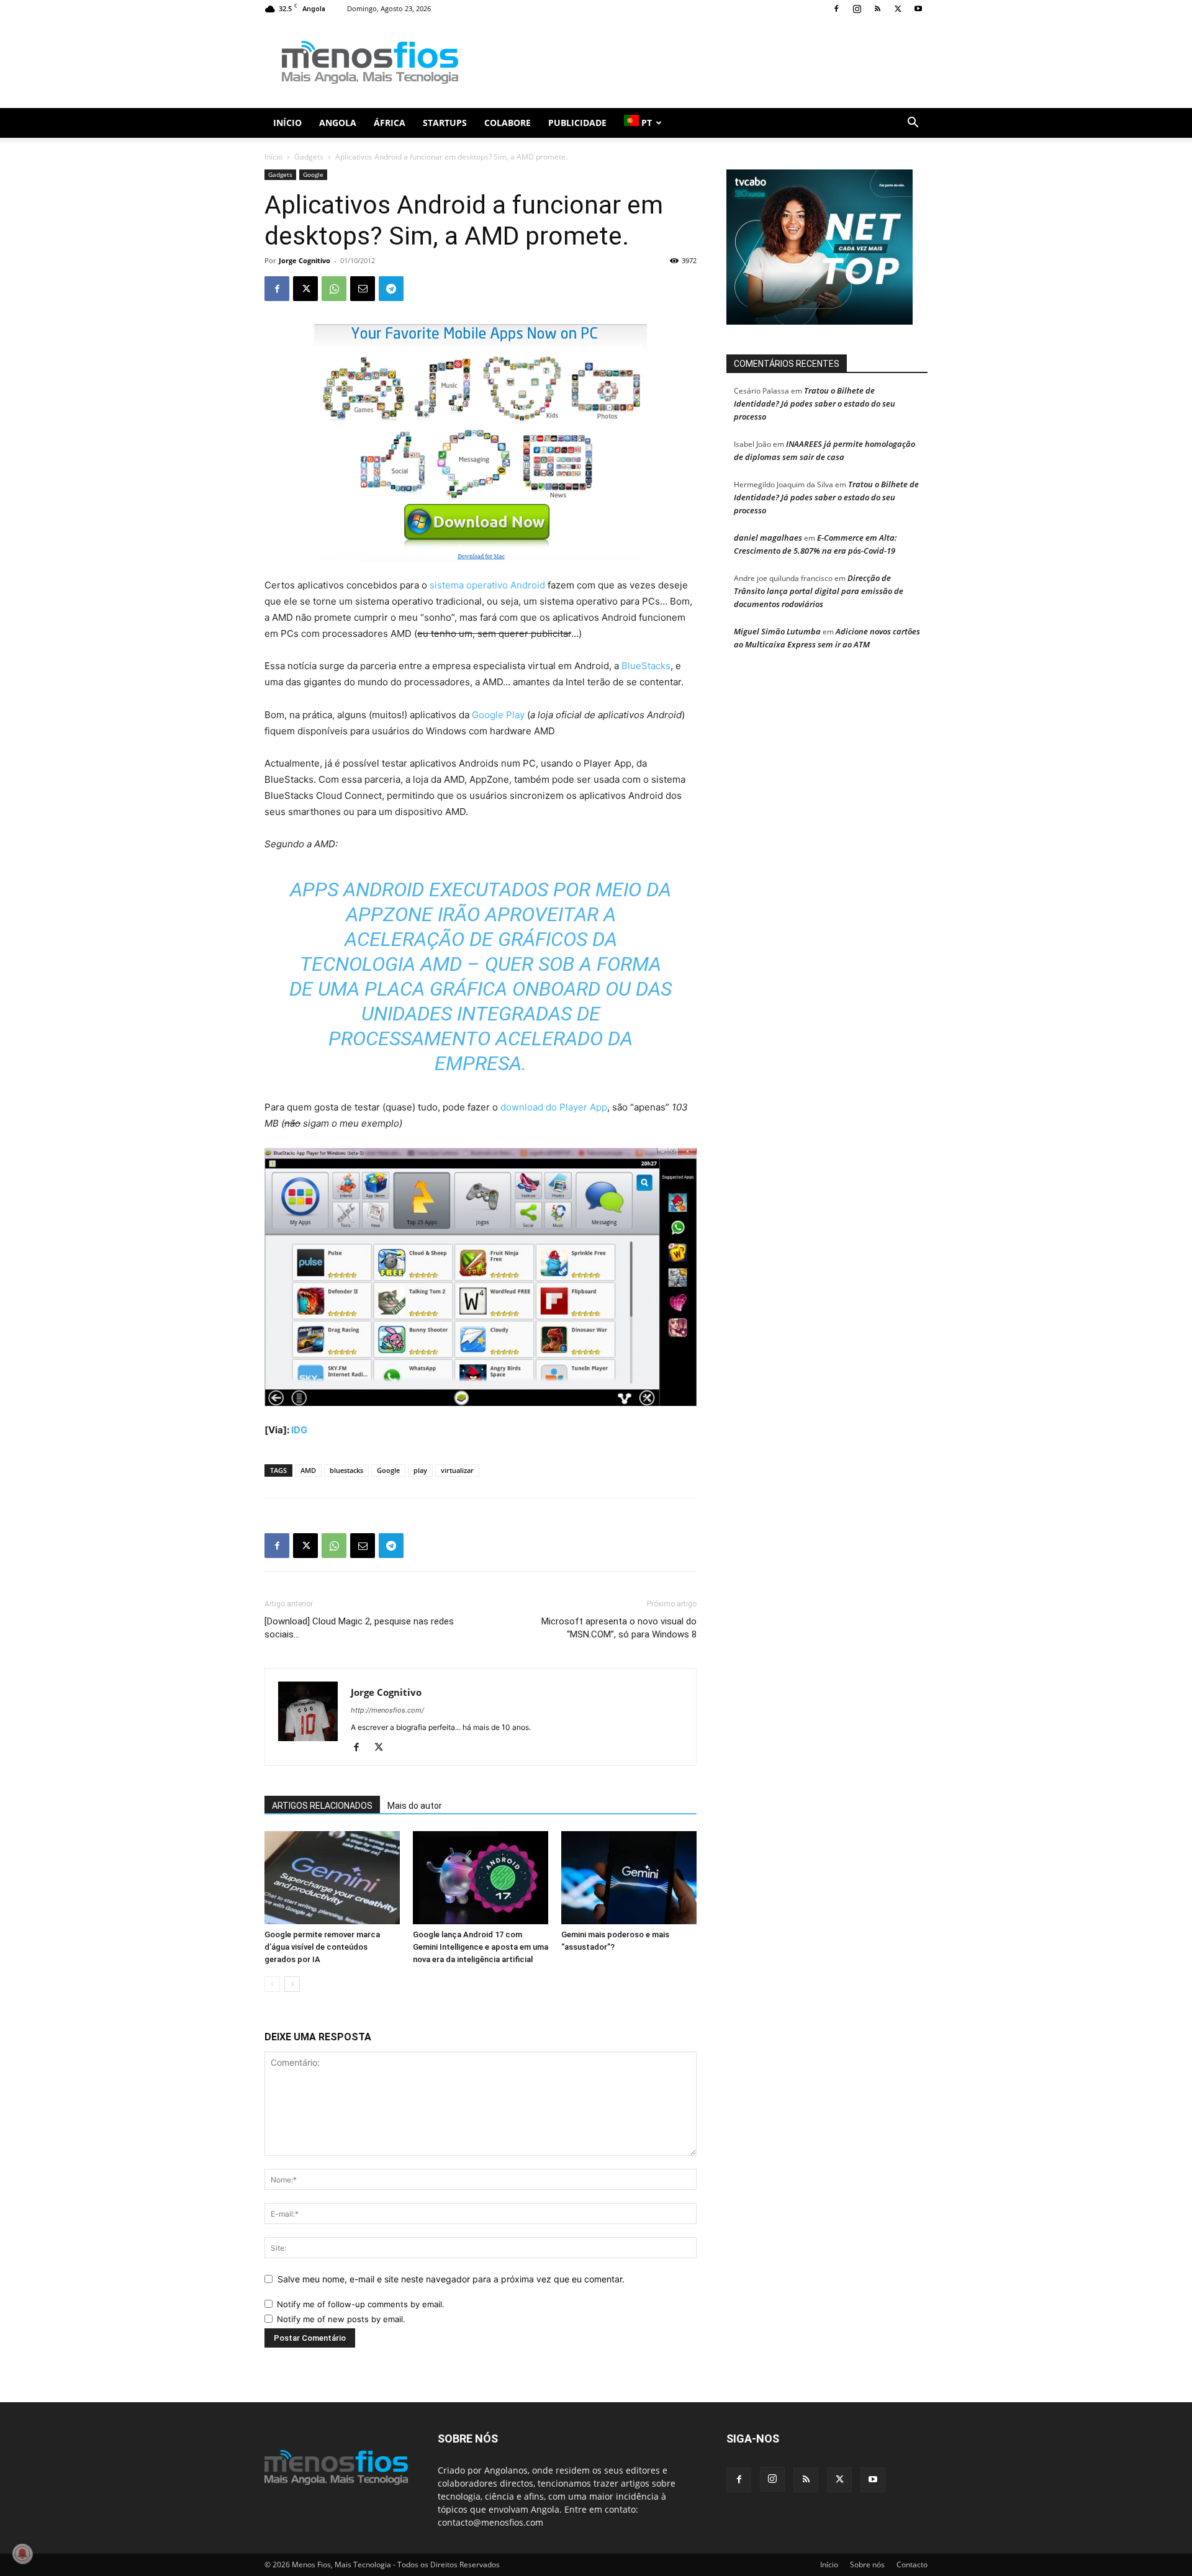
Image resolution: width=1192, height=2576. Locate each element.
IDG (299, 1430)
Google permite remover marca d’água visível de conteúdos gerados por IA (322, 1947)
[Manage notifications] (22, 2554)
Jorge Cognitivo (305, 260)
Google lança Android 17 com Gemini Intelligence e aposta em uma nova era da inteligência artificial (481, 1947)
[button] (913, 124)
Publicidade (577, 123)
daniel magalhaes (768, 538)
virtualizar (457, 1470)
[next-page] (292, 1984)
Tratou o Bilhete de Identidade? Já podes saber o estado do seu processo (815, 403)
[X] (898, 9)
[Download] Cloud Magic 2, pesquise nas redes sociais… (359, 1628)
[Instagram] (857, 9)
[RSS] (877, 9)
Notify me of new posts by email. (341, 2319)
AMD (308, 1470)
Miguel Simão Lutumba (777, 631)
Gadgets (309, 157)
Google (313, 174)
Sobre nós (867, 2565)
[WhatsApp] (334, 289)
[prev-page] (272, 1984)
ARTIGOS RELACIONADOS (322, 1806)
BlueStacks (646, 666)
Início (287, 123)
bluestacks (346, 1470)
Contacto (912, 2565)
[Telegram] (391, 289)
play (420, 1470)
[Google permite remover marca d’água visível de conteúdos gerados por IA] (332, 1878)
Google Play (498, 715)
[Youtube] (918, 9)
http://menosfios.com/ (387, 1710)
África (390, 123)
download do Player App (554, 1107)
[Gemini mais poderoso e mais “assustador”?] (629, 1878)
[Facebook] (836, 9)
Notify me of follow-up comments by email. (361, 2304)
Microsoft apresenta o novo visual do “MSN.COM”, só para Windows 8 (619, 1628)
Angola (338, 123)
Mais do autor (415, 1806)
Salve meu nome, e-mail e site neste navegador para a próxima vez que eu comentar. (451, 2279)
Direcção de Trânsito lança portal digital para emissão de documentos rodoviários (819, 591)
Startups (445, 123)
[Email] (363, 289)
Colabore (508, 123)
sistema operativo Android (487, 585)
